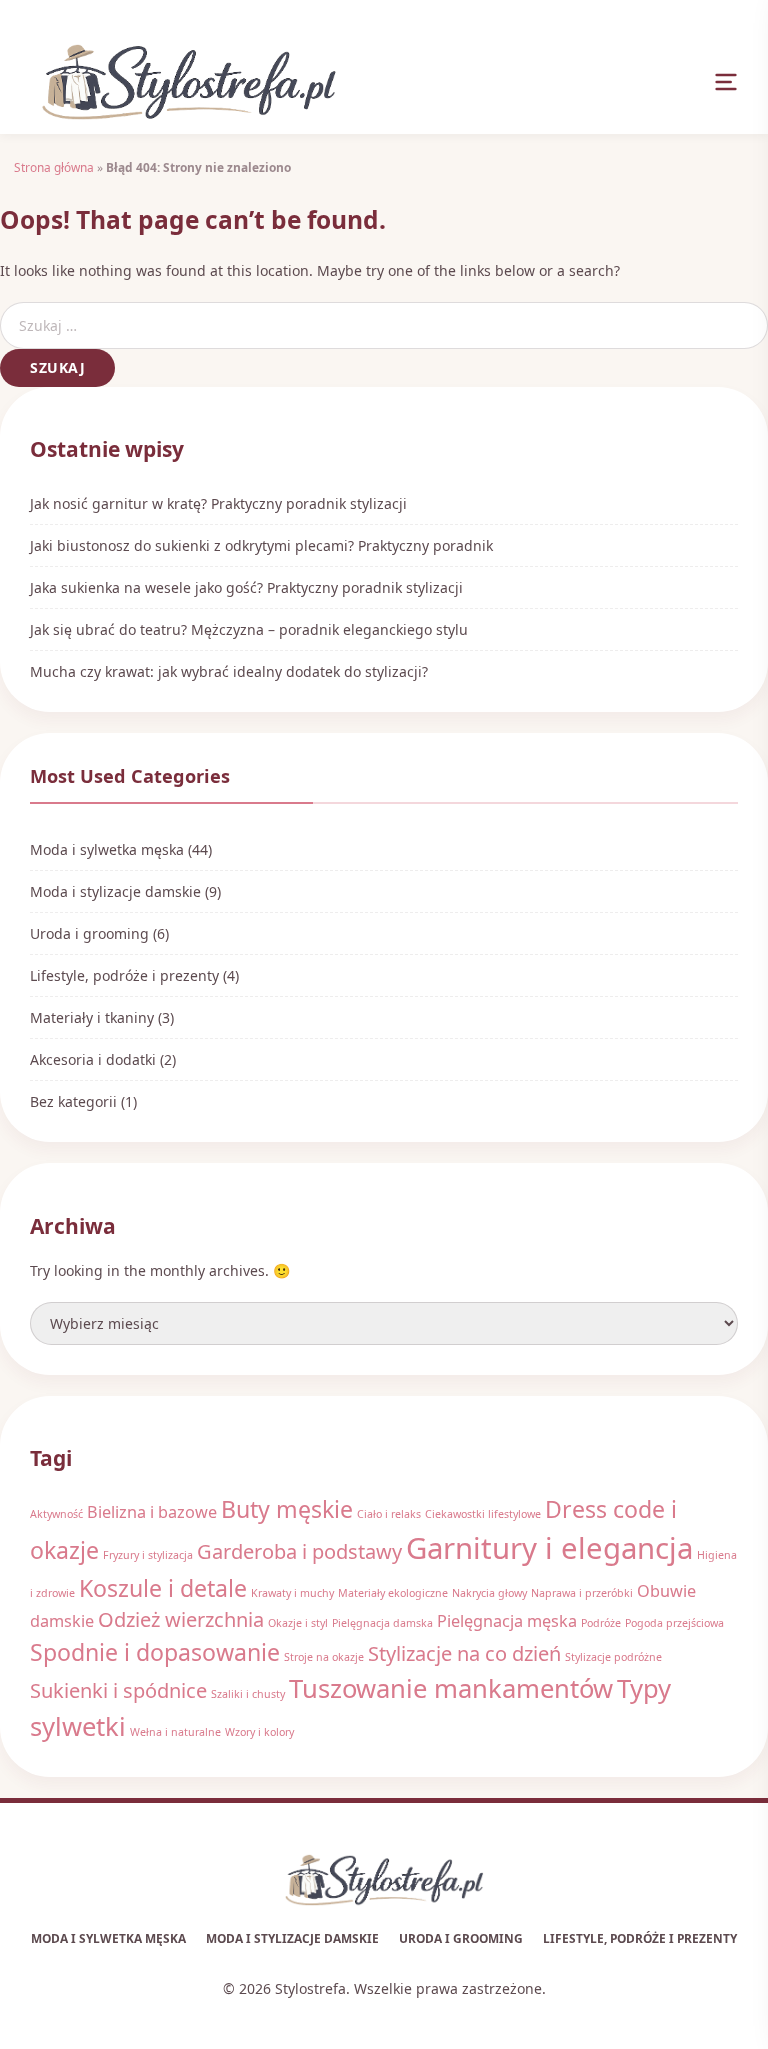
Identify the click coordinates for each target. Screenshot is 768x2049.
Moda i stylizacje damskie (115, 891)
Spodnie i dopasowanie (155, 1652)
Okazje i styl (298, 1623)
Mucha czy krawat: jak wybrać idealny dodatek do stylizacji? (229, 671)
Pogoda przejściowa (674, 1623)
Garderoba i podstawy (299, 1551)
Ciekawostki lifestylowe (483, 1514)
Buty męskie (287, 1509)
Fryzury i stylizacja (148, 1555)
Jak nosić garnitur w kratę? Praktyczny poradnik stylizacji (218, 503)
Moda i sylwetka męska (107, 849)
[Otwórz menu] (726, 82)
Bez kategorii (73, 1101)
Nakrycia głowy (489, 1593)
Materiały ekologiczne (393, 1593)
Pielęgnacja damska (382, 1623)
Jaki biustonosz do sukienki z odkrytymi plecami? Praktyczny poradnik (261, 545)
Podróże (601, 1623)
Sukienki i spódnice (118, 1690)
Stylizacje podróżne (613, 1657)
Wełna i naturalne (175, 1732)
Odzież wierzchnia (181, 1619)
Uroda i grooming (89, 933)
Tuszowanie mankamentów (451, 1688)
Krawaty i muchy (292, 1593)
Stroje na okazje (324, 1657)
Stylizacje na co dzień (464, 1653)
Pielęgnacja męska (507, 1621)
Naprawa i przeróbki (582, 1593)
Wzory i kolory (259, 1732)
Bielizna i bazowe (152, 1512)
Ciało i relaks (389, 1514)
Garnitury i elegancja (549, 1548)
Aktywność (56, 1514)
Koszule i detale (163, 1588)
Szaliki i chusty (248, 1694)
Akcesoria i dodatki (93, 1059)
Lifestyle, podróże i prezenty (124, 975)
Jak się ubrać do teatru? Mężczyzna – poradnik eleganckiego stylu (249, 629)
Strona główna (54, 167)
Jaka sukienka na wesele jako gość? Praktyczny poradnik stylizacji (246, 587)
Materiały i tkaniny (92, 1017)
